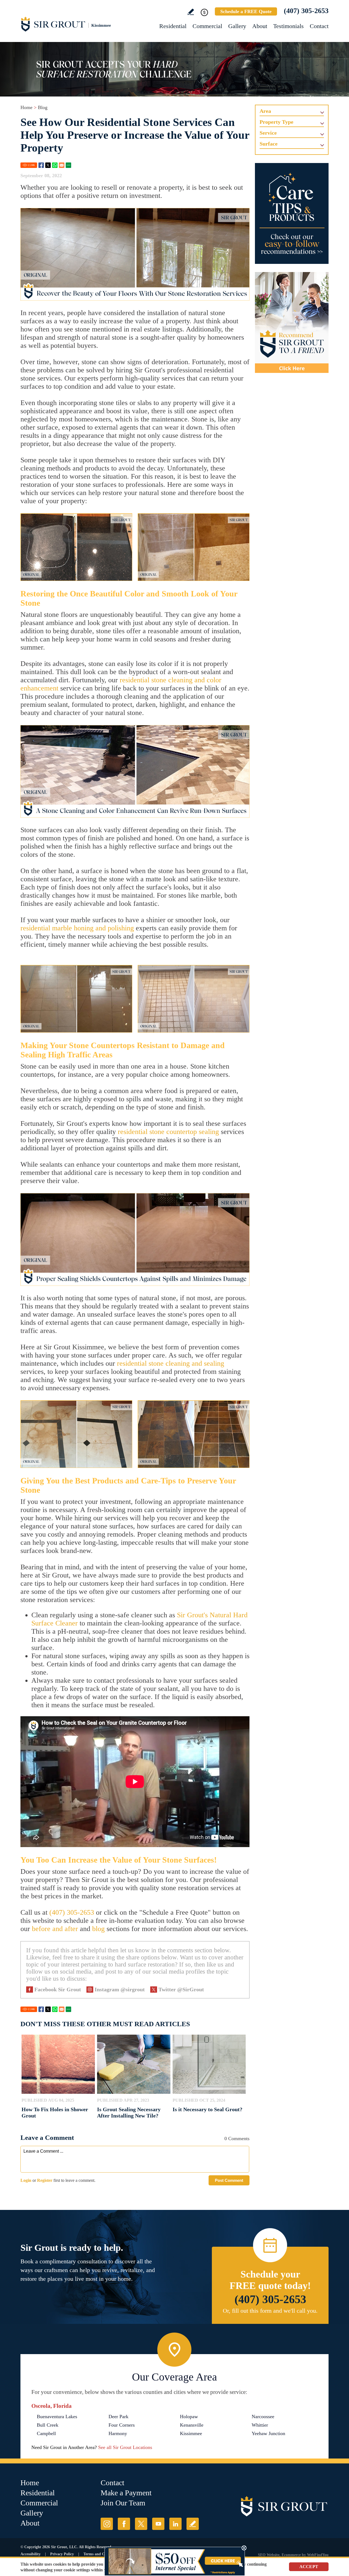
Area (265, 111)
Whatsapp (55, 165)
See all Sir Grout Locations (125, 2447)
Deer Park (118, 2417)
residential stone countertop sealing (168, 1132)
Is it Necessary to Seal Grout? (207, 2109)
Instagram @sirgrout (120, 1989)
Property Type (276, 122)
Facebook (41, 165)
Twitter (48, 165)
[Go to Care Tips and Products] (292, 213)
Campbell (46, 2433)
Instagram (107, 2524)
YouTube (158, 2524)
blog (98, 1929)
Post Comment (229, 2180)
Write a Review (191, 12)
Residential (173, 26)
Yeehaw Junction (268, 2433)
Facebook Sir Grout (58, 1989)
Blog (43, 107)
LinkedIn (175, 2524)
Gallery (237, 26)
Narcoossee (263, 2417)
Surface (269, 144)
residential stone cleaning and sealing (171, 1363)
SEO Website (269, 2555)
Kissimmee (191, 2433)
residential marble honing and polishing (77, 928)
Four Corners (122, 2425)
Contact (319, 26)
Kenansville (192, 2425)
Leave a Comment (47, 2138)
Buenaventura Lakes (57, 2417)
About (260, 26)
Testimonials (288, 26)
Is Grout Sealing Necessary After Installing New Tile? (129, 2112)
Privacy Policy (62, 2554)
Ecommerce (291, 2555)
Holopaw (189, 2417)
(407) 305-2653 (306, 11)
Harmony (118, 2433)
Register (45, 2180)
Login (26, 2180)
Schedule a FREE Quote (246, 11)
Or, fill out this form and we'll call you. (270, 2311)
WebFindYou (318, 2555)
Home (26, 107)
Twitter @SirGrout (181, 1989)
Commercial (207, 26)
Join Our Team (123, 2503)
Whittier (260, 2425)
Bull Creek (48, 2425)
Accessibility (31, 2554)
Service (268, 133)
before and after (55, 1929)
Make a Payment (126, 2493)
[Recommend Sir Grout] (292, 322)
